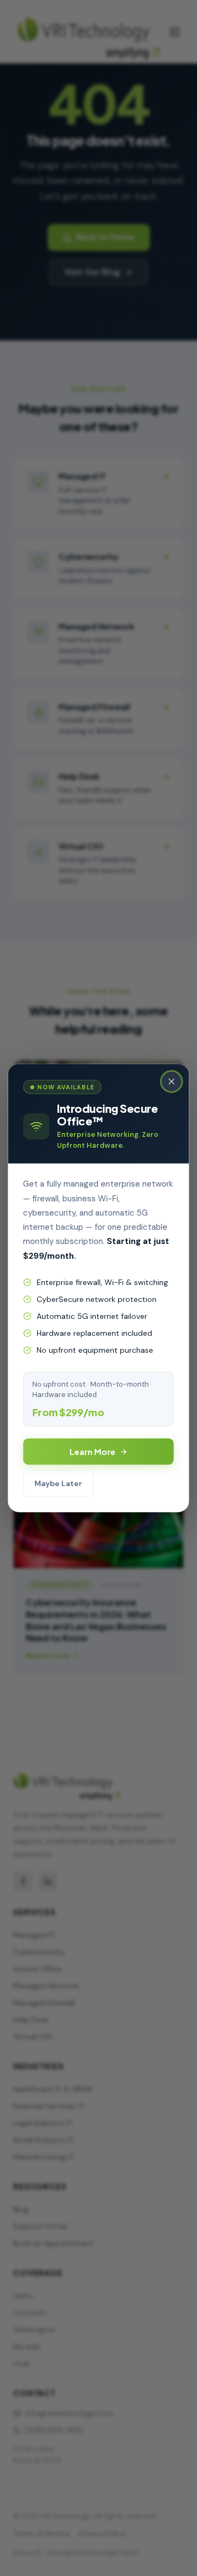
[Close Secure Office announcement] (172, 1081)
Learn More (92, 1451)
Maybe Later (58, 1483)
